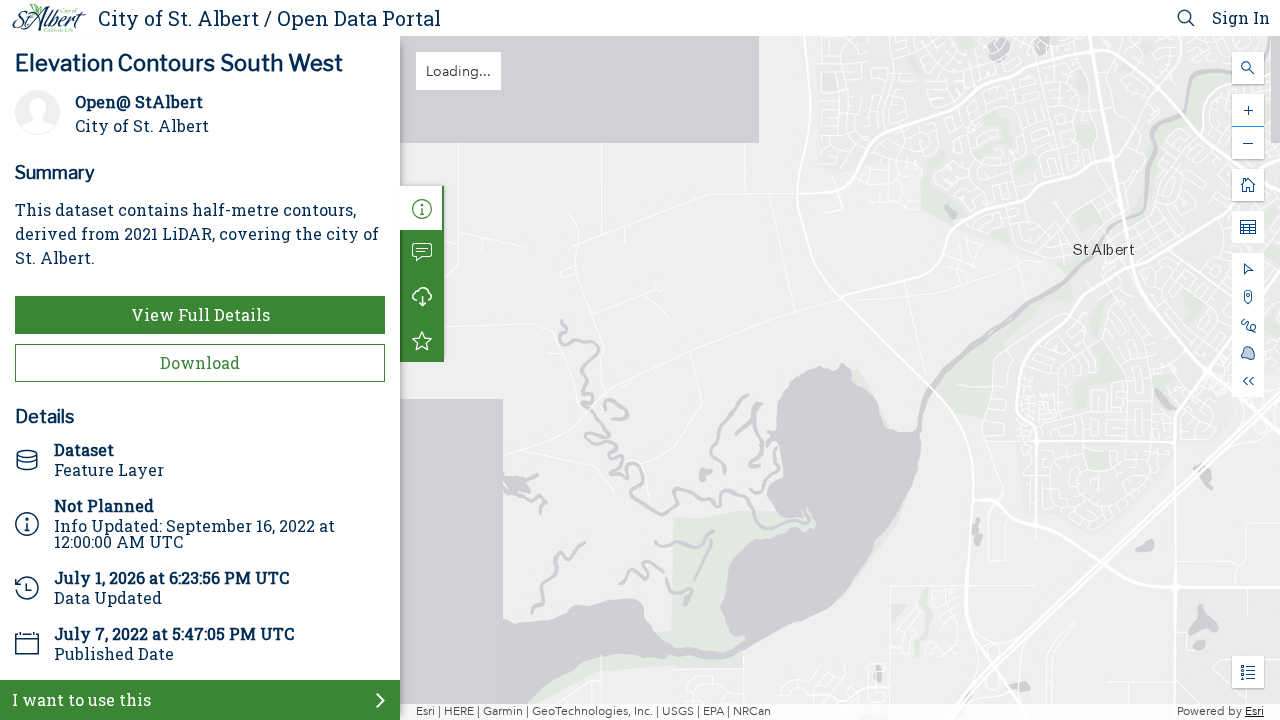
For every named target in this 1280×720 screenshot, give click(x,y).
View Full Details (200, 314)
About (422, 208)
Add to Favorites (422, 340)
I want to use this (81, 699)
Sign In (1241, 17)
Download (200, 362)
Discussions (422, 252)
